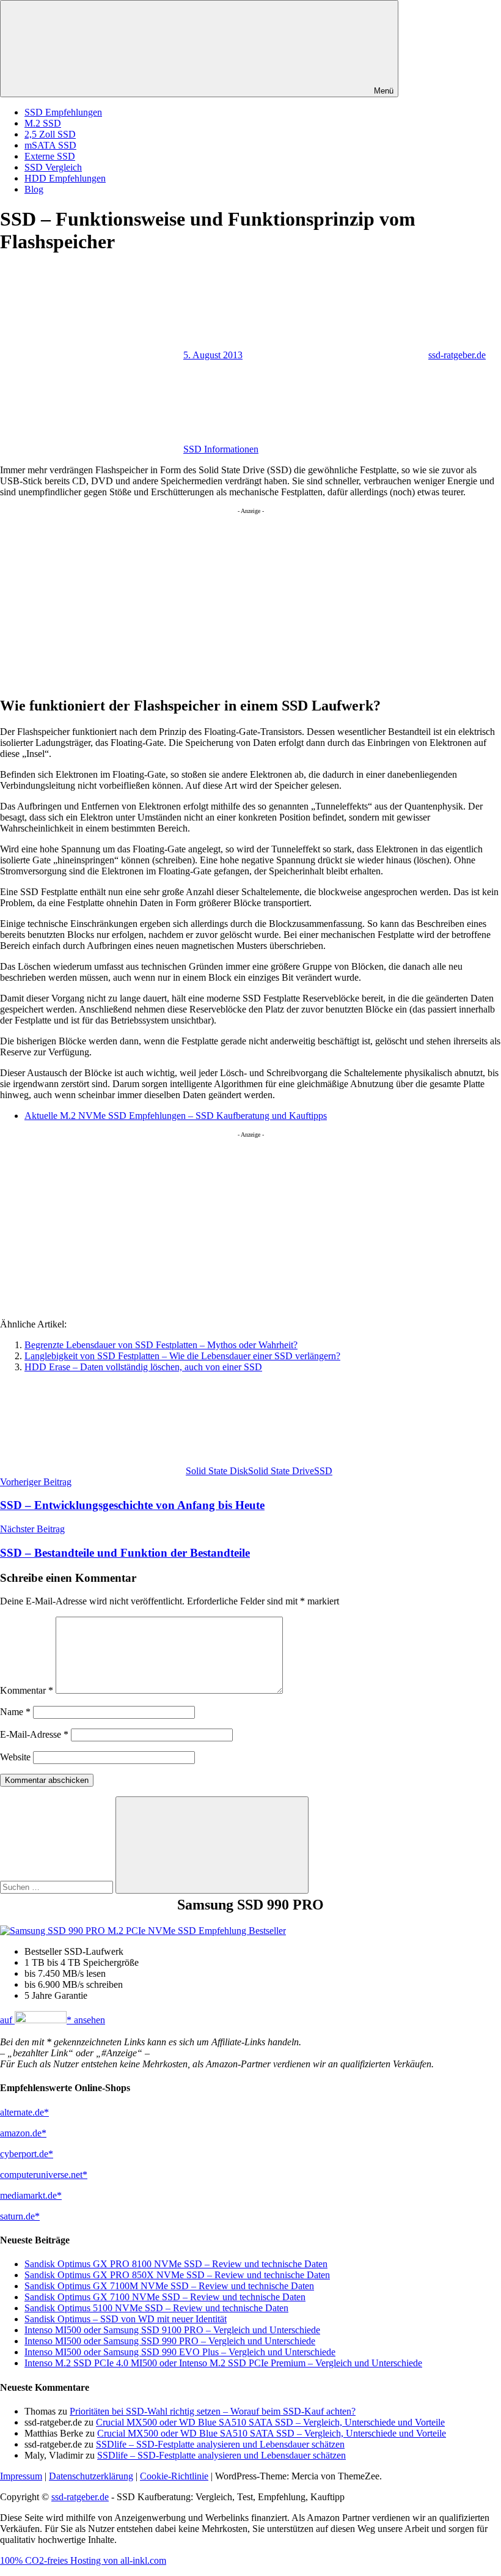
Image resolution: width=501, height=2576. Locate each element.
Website (15, 1757)
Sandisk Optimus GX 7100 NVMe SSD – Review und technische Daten (165, 2297)
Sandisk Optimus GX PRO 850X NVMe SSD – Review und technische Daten (177, 2275)
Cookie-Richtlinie (174, 2476)
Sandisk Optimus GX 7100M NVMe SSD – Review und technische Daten (169, 2286)
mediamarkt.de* (31, 2195)
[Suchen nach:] (58, 1887)
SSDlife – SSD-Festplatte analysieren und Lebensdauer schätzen (220, 2444)
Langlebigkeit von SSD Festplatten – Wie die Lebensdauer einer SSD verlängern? (182, 1356)
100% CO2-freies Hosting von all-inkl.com (83, 2560)
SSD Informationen (221, 449)
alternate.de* (24, 2112)
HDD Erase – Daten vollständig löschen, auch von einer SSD (143, 1367)
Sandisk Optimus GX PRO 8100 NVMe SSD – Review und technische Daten (176, 2264)
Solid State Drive (281, 1471)
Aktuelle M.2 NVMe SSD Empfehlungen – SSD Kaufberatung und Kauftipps (176, 1116)
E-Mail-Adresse (34, 1734)
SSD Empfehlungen (63, 112)
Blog (34, 189)
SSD (323, 1471)
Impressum (21, 2476)
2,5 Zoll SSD (50, 134)
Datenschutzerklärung (91, 2476)
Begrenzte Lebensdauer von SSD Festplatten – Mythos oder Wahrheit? (161, 1345)
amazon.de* (23, 2133)
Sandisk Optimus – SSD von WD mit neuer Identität (126, 2319)
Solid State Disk (217, 1471)
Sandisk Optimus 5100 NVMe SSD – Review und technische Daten (156, 2308)
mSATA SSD (50, 145)
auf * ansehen (53, 2020)
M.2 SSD (43, 123)
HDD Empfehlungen (65, 178)
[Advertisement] (250, 600)
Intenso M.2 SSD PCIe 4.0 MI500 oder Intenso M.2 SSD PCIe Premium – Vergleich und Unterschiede (223, 2363)
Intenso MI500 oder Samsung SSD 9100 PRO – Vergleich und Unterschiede (172, 2330)
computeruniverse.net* (44, 2175)
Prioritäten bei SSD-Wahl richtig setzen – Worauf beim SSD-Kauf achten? (213, 2411)
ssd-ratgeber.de (457, 355)
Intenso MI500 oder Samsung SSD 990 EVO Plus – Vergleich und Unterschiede (180, 2352)
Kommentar (27, 1690)
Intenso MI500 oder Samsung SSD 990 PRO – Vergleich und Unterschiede (170, 2341)
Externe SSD (50, 156)
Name (15, 1712)
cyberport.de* (27, 2154)
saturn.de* (20, 2216)
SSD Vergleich (53, 167)
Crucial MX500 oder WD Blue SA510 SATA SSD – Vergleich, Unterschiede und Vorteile (270, 2422)
